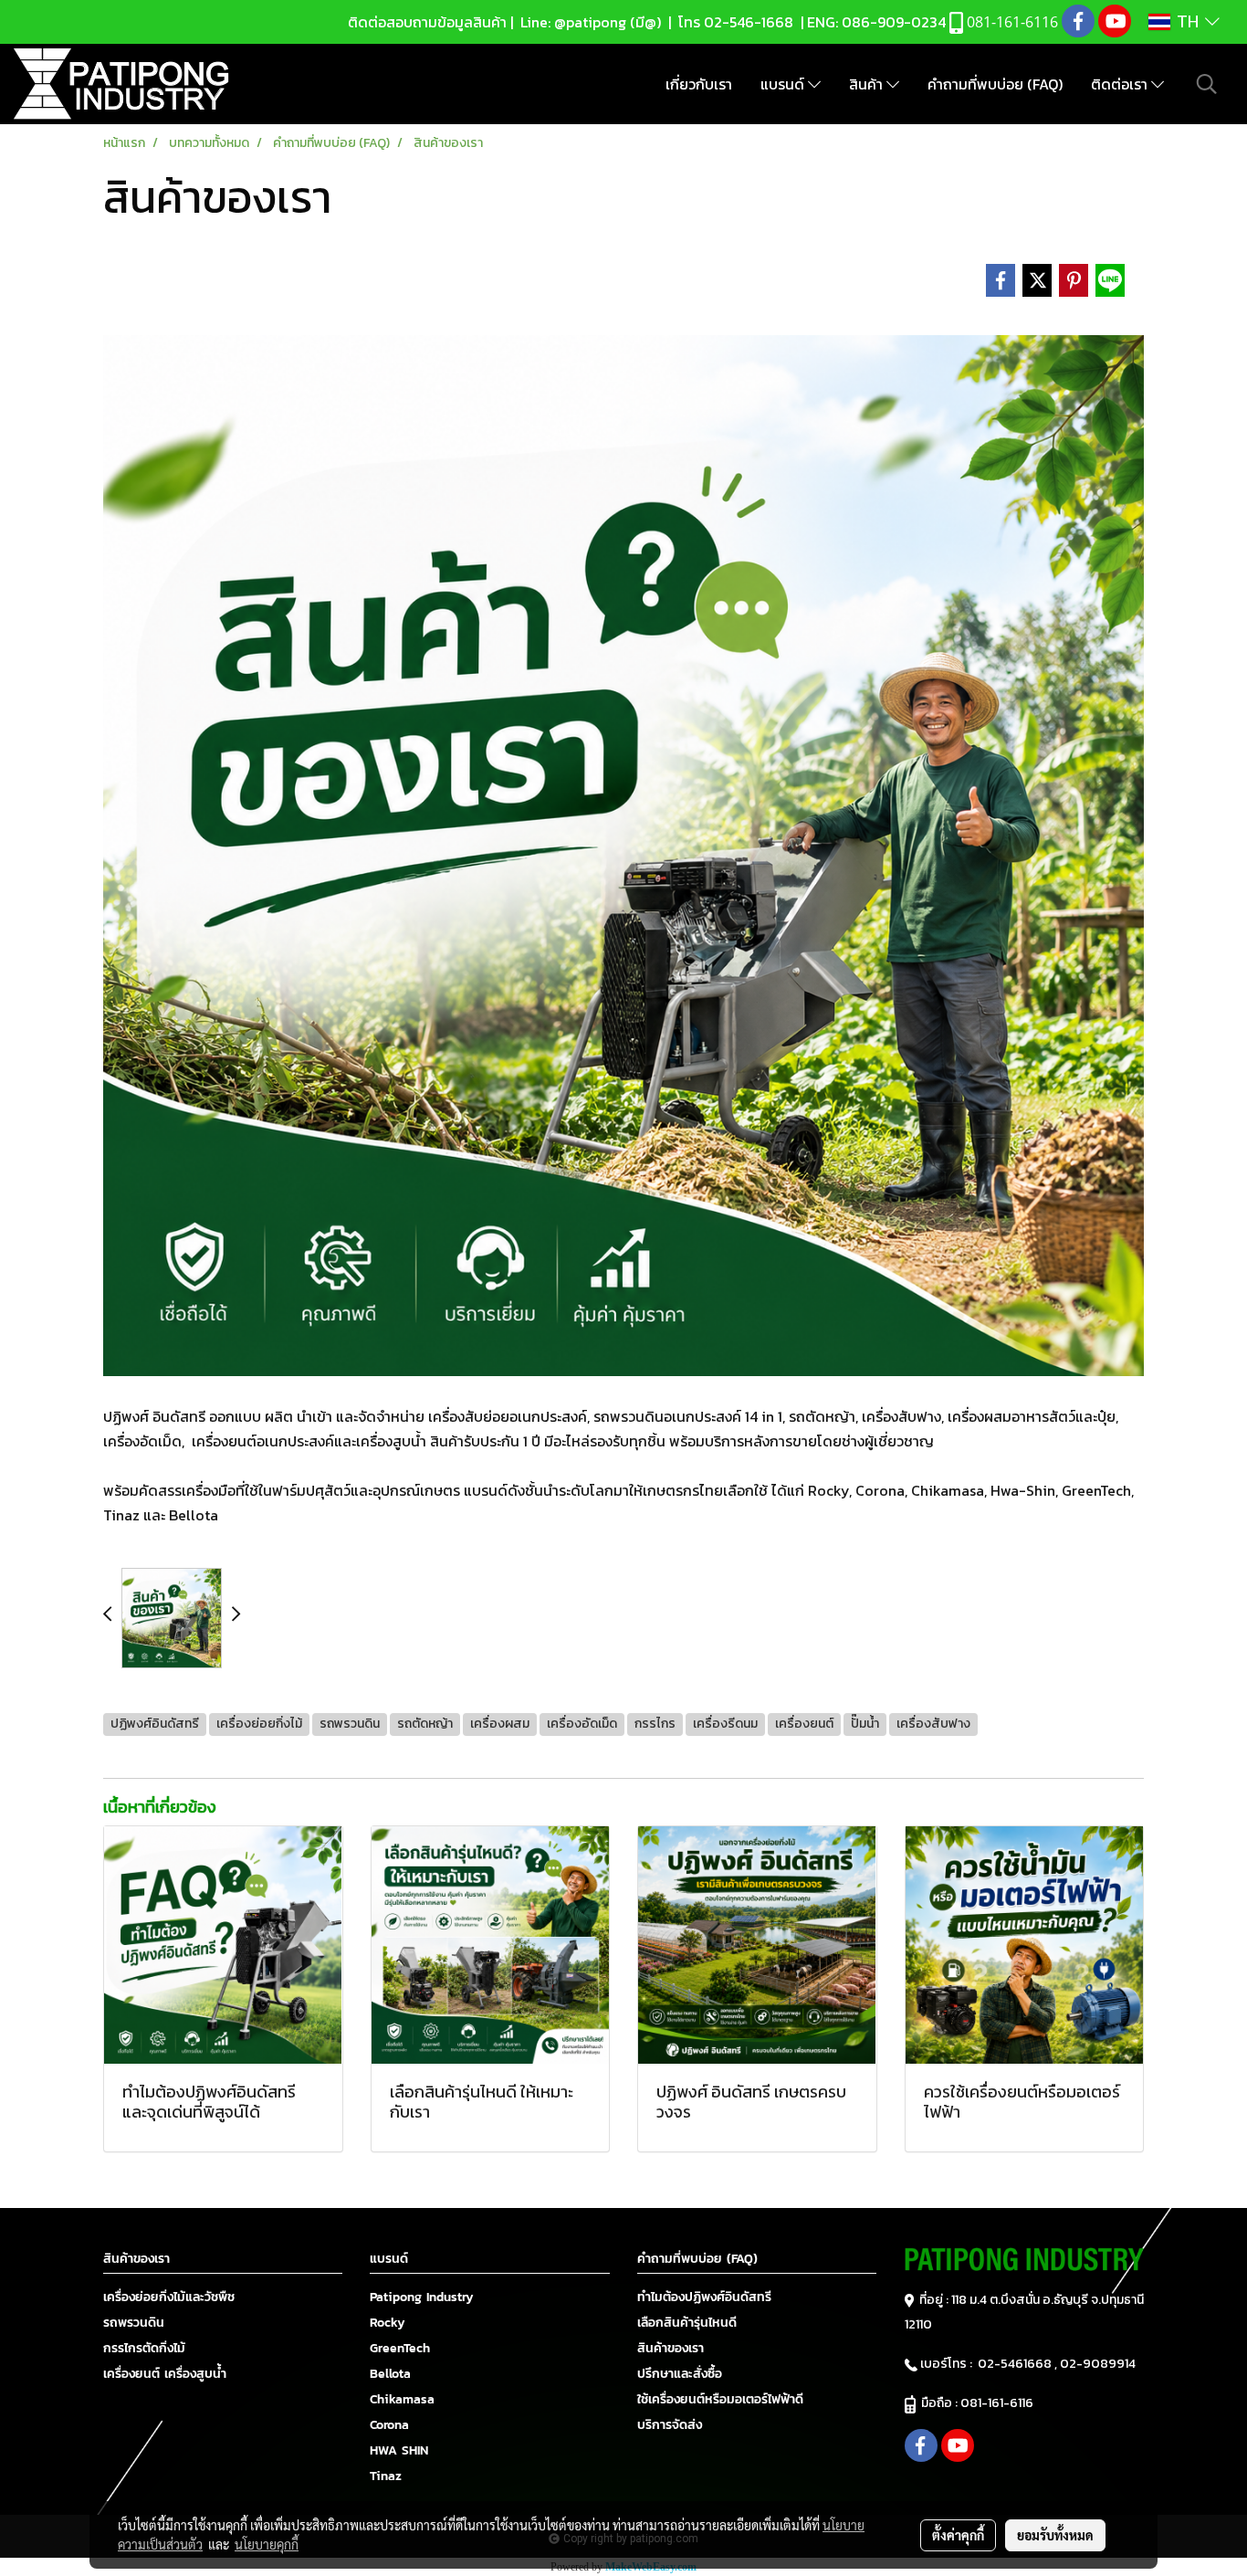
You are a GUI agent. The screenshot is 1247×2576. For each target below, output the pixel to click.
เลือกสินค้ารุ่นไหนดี (687, 2323)
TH (1188, 22)
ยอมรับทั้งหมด (1055, 2535)
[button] (1207, 84)
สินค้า (868, 84)
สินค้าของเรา (671, 2348)
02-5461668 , (1019, 2364)
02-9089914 (1098, 2364)
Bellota (390, 2374)
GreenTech (400, 2348)
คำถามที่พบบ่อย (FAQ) (995, 84)
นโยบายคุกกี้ (267, 2544)
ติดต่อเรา (1121, 84)
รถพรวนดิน (134, 2323)
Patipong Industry (422, 2297)
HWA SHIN (399, 2450)
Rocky (388, 2323)
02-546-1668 (749, 22)
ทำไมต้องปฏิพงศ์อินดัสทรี (704, 2297)
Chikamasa (402, 2399)
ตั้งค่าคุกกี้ (958, 2535)
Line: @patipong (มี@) (589, 22)
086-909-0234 (894, 22)
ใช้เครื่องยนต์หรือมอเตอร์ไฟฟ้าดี (720, 2399)
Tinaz (386, 2476)
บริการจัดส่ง (670, 2425)
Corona (389, 2425)
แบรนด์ (784, 84)
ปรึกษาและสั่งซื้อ (680, 2374)
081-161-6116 (1000, 2403)
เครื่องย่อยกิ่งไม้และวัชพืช (169, 2297)
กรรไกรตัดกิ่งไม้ (144, 2348)
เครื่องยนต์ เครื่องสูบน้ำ (165, 2374)
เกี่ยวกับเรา (699, 84)
